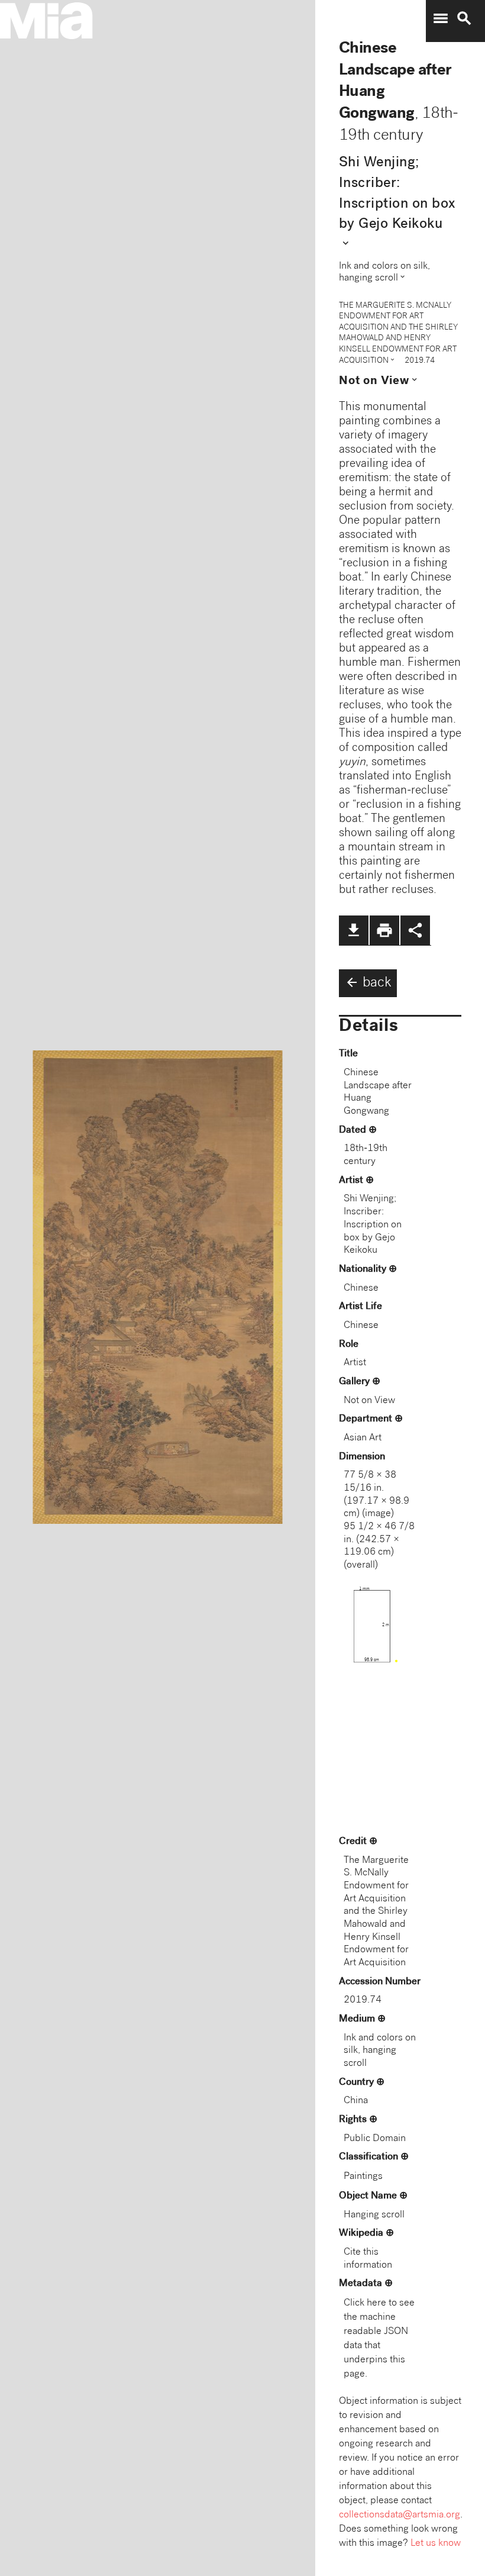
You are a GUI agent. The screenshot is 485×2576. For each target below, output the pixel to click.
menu (441, 18)
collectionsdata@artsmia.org (400, 2515)
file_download (354, 930)
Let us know (436, 2544)
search (464, 18)
